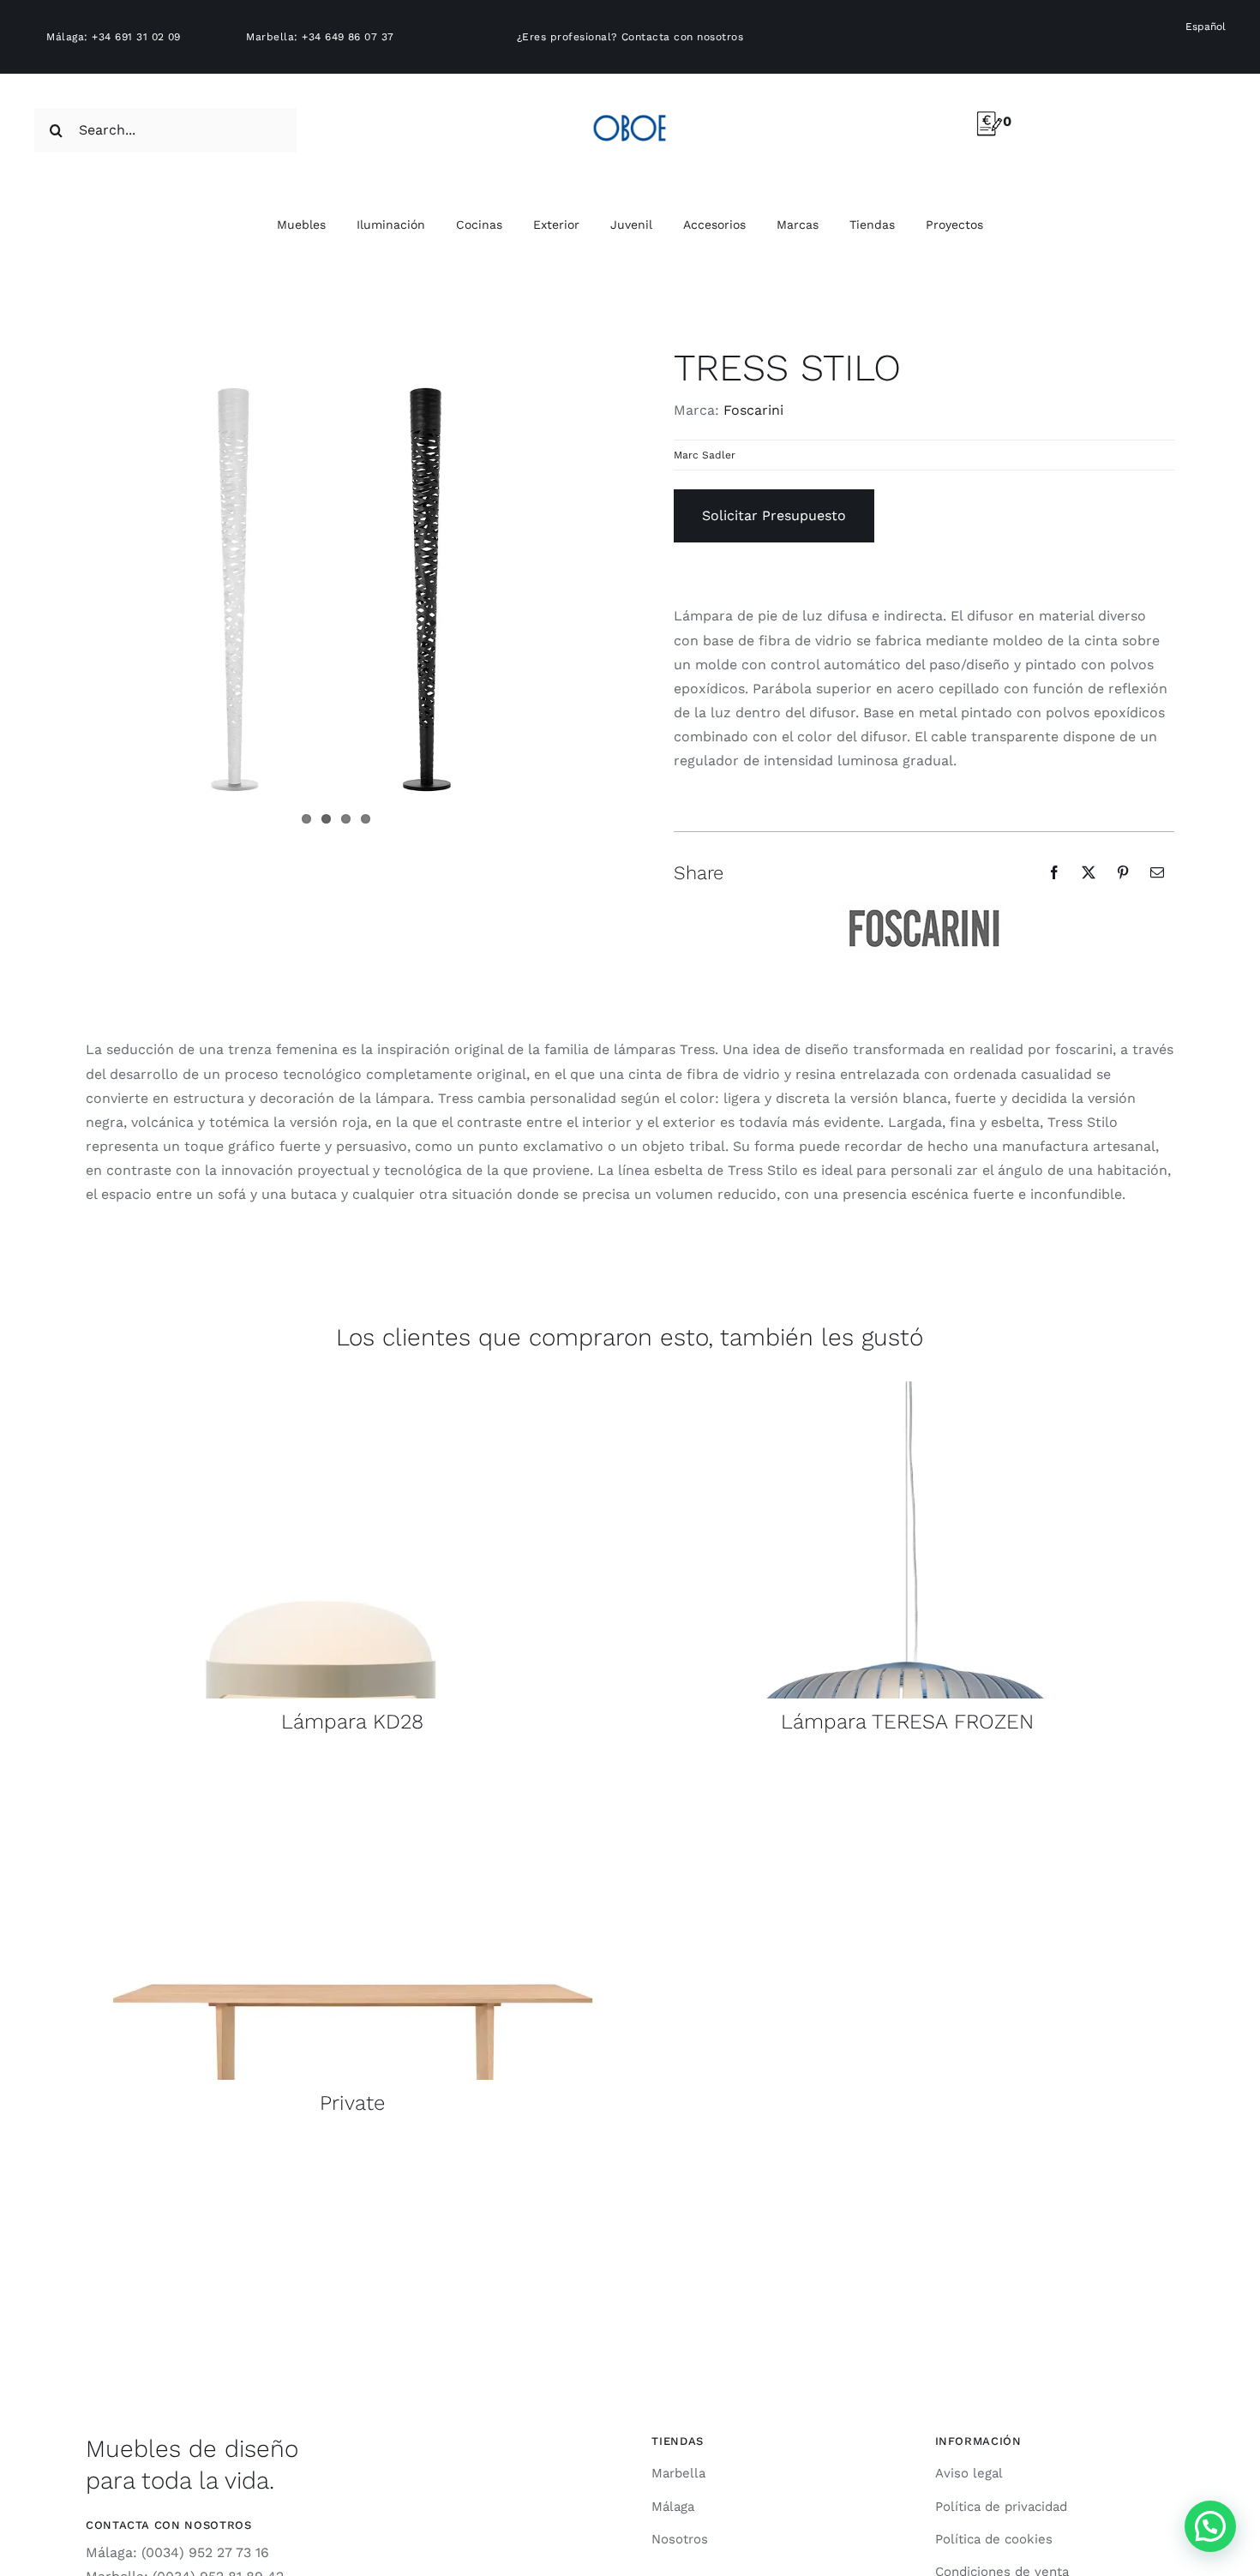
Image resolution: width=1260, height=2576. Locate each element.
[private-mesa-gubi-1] (353, 1769)
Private (352, 2103)
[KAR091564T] (907, 1388)
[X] (1089, 872)
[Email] (1157, 872)
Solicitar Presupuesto (774, 515)
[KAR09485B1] (353, 1388)
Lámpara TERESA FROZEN (907, 1722)
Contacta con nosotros (682, 37)
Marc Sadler (705, 455)
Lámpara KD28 (352, 1722)
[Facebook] (1054, 872)
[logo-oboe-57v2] (630, 112)
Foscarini (753, 410)
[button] (1210, 2526)
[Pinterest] (1123, 872)
